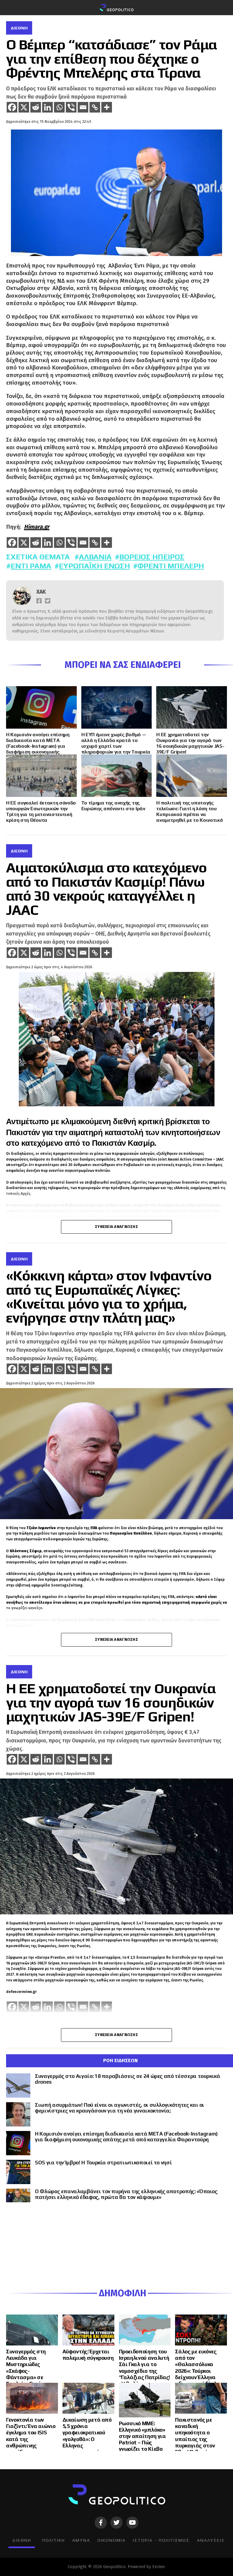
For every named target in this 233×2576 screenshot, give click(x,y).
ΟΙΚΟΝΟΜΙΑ (111, 2540)
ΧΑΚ (41, 592)
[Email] (83, 107)
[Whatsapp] (59, 107)
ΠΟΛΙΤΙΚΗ (54, 2540)
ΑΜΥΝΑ (81, 2540)
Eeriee (159, 2567)
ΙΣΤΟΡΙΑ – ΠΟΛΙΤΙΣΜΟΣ (161, 2540)
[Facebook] (12, 107)
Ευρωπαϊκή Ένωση (94, 566)
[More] (107, 107)
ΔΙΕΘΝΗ (22, 2540)
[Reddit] (36, 107)
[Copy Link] (95, 107)
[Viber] (71, 107)
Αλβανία (95, 557)
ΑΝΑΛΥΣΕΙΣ (211, 2540)
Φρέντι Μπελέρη (171, 566)
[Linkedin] (47, 107)
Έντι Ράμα (31, 566)
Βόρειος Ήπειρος (152, 557)
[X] (24, 107)
